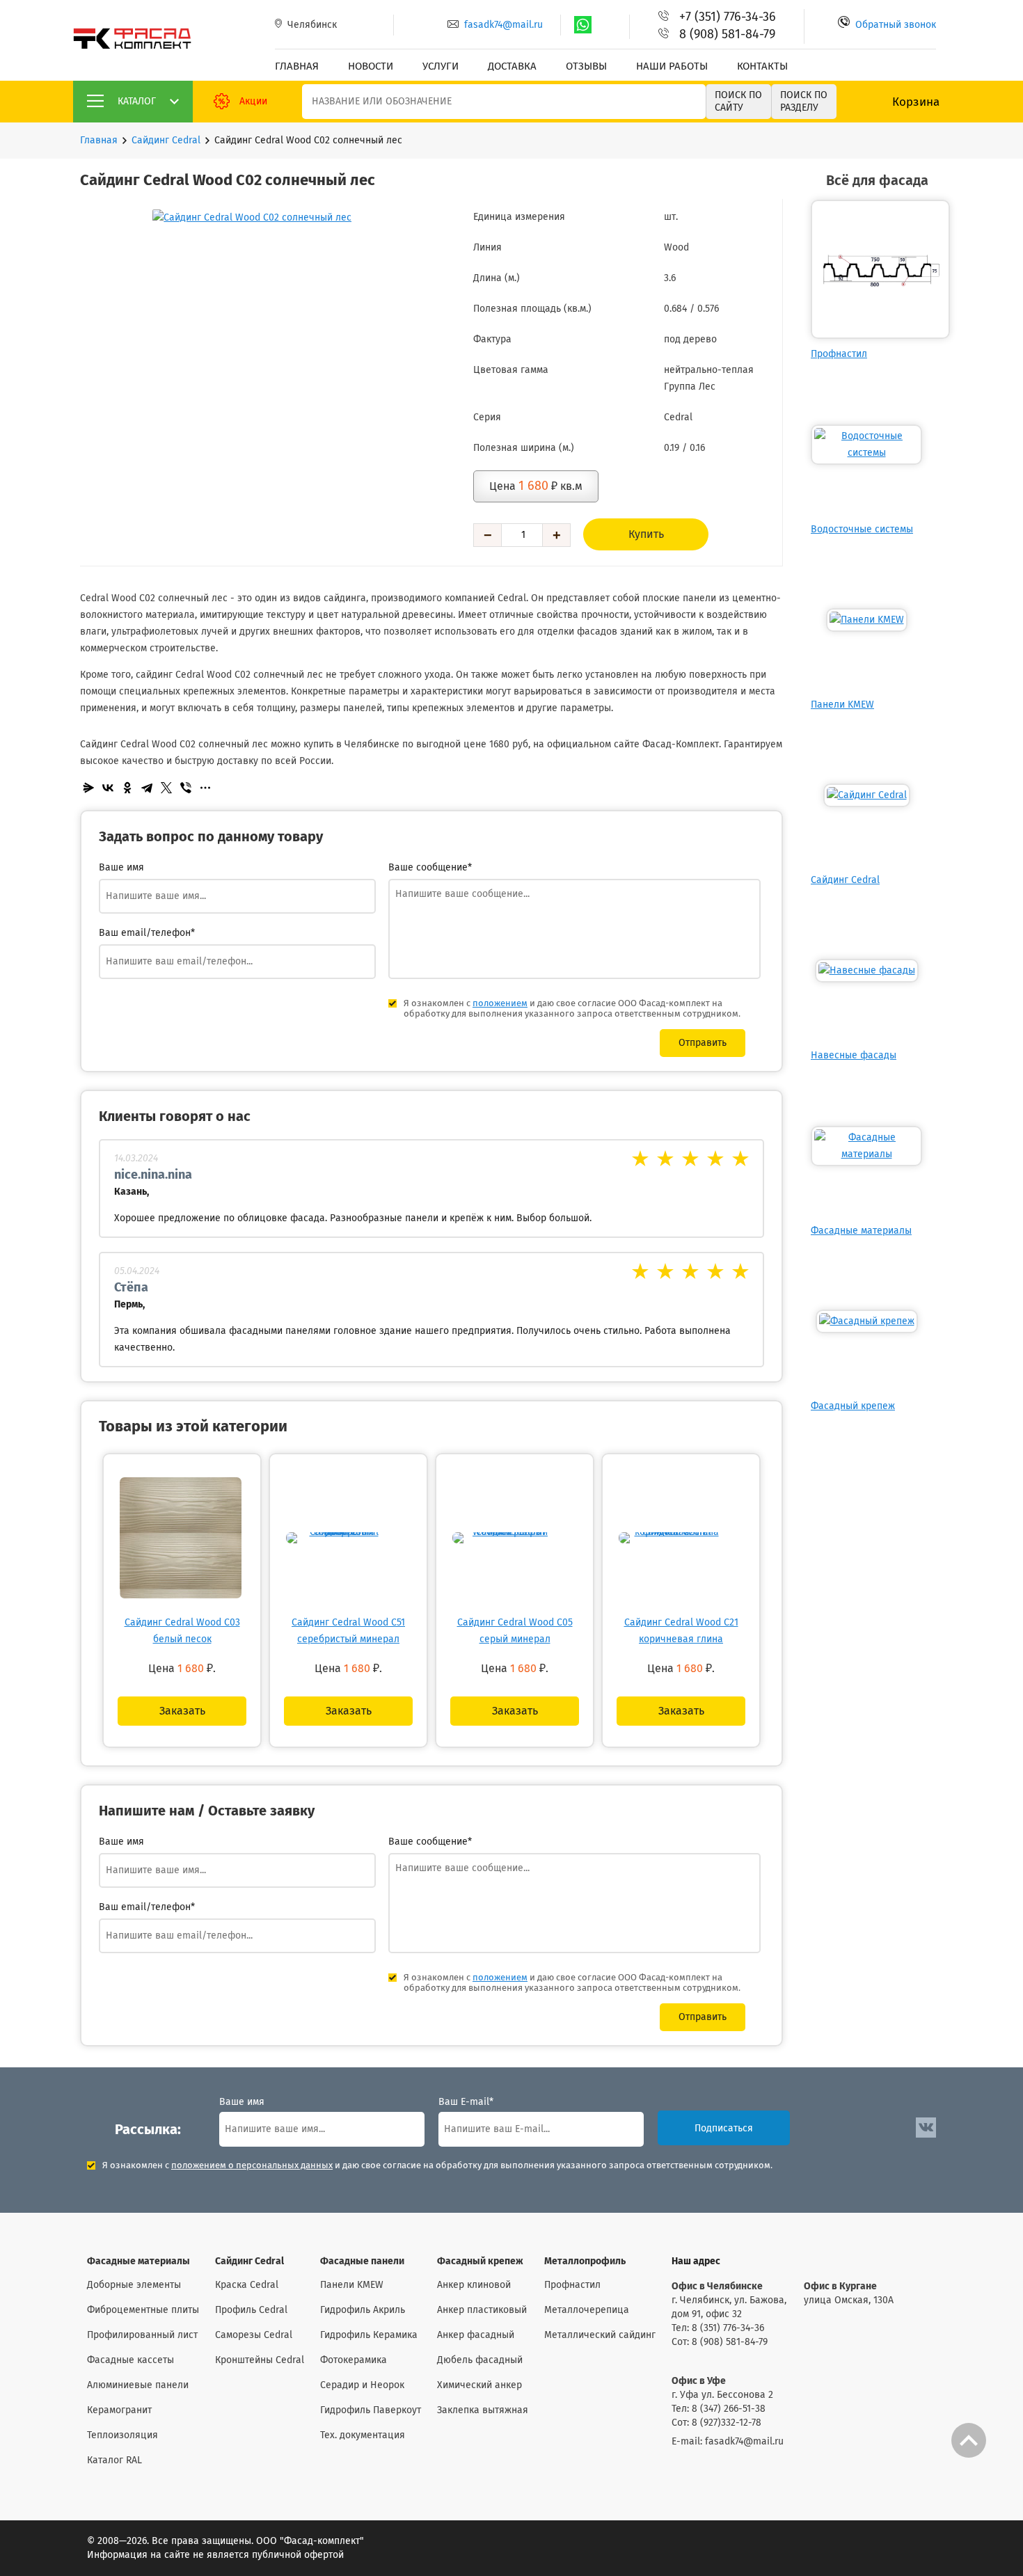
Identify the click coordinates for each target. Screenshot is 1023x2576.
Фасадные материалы (861, 1231)
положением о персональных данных (252, 2166)
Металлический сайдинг (600, 2335)
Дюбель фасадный (480, 2360)
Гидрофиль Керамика (369, 2335)
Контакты (762, 66)
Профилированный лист (142, 2335)
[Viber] (186, 788)
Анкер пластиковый (482, 2310)
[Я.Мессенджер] (88, 788)
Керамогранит (119, 2410)
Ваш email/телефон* (147, 933)
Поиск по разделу (804, 102)
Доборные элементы (134, 2285)
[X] (166, 788)
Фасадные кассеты (130, 2360)
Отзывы (586, 66)
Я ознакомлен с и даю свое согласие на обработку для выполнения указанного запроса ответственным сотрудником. (437, 2166)
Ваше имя (121, 868)
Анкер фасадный (476, 2335)
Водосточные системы (862, 530)
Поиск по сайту (738, 102)
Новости (371, 66)
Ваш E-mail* (466, 2102)
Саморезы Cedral (254, 2335)
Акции (253, 102)
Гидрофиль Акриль (363, 2310)
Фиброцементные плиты (143, 2310)
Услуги (441, 66)
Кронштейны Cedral (260, 2360)
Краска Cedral (247, 2285)
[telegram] (607, 25)
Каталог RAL (114, 2460)
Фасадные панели (362, 2261)
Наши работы (672, 66)
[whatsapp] (583, 25)
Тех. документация (363, 2435)
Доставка (512, 66)
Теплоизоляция (122, 2435)
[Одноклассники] (127, 788)
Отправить (703, 1043)
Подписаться (724, 2129)
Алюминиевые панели (138, 2385)
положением (500, 1004)
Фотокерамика (354, 2360)
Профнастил (839, 354)
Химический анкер (479, 2385)
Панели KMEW (842, 705)
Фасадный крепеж (853, 1406)
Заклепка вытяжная (483, 2410)
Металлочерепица (587, 2310)
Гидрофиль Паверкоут (371, 2410)
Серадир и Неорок (362, 2385)
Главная (297, 66)
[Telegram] (147, 788)
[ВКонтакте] (108, 788)
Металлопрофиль (585, 2261)
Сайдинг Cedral (166, 141)
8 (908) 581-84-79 (727, 35)
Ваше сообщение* (430, 868)
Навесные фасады (854, 1056)
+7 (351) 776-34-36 (728, 17)
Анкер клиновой (474, 2285)
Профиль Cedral (251, 2310)
